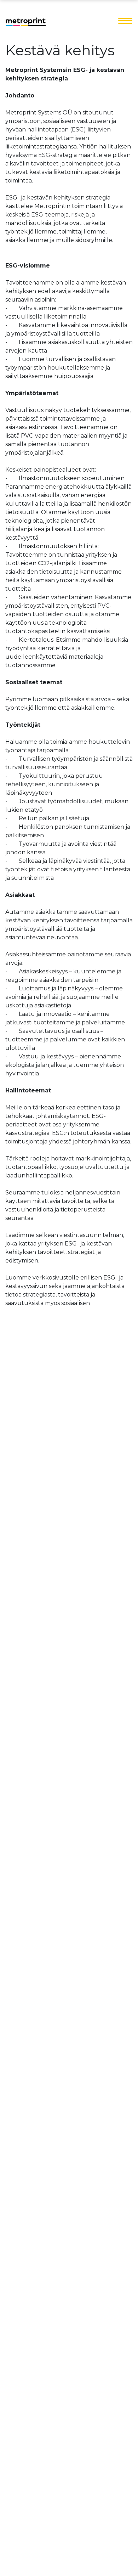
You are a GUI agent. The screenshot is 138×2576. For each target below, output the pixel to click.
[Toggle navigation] (125, 21)
